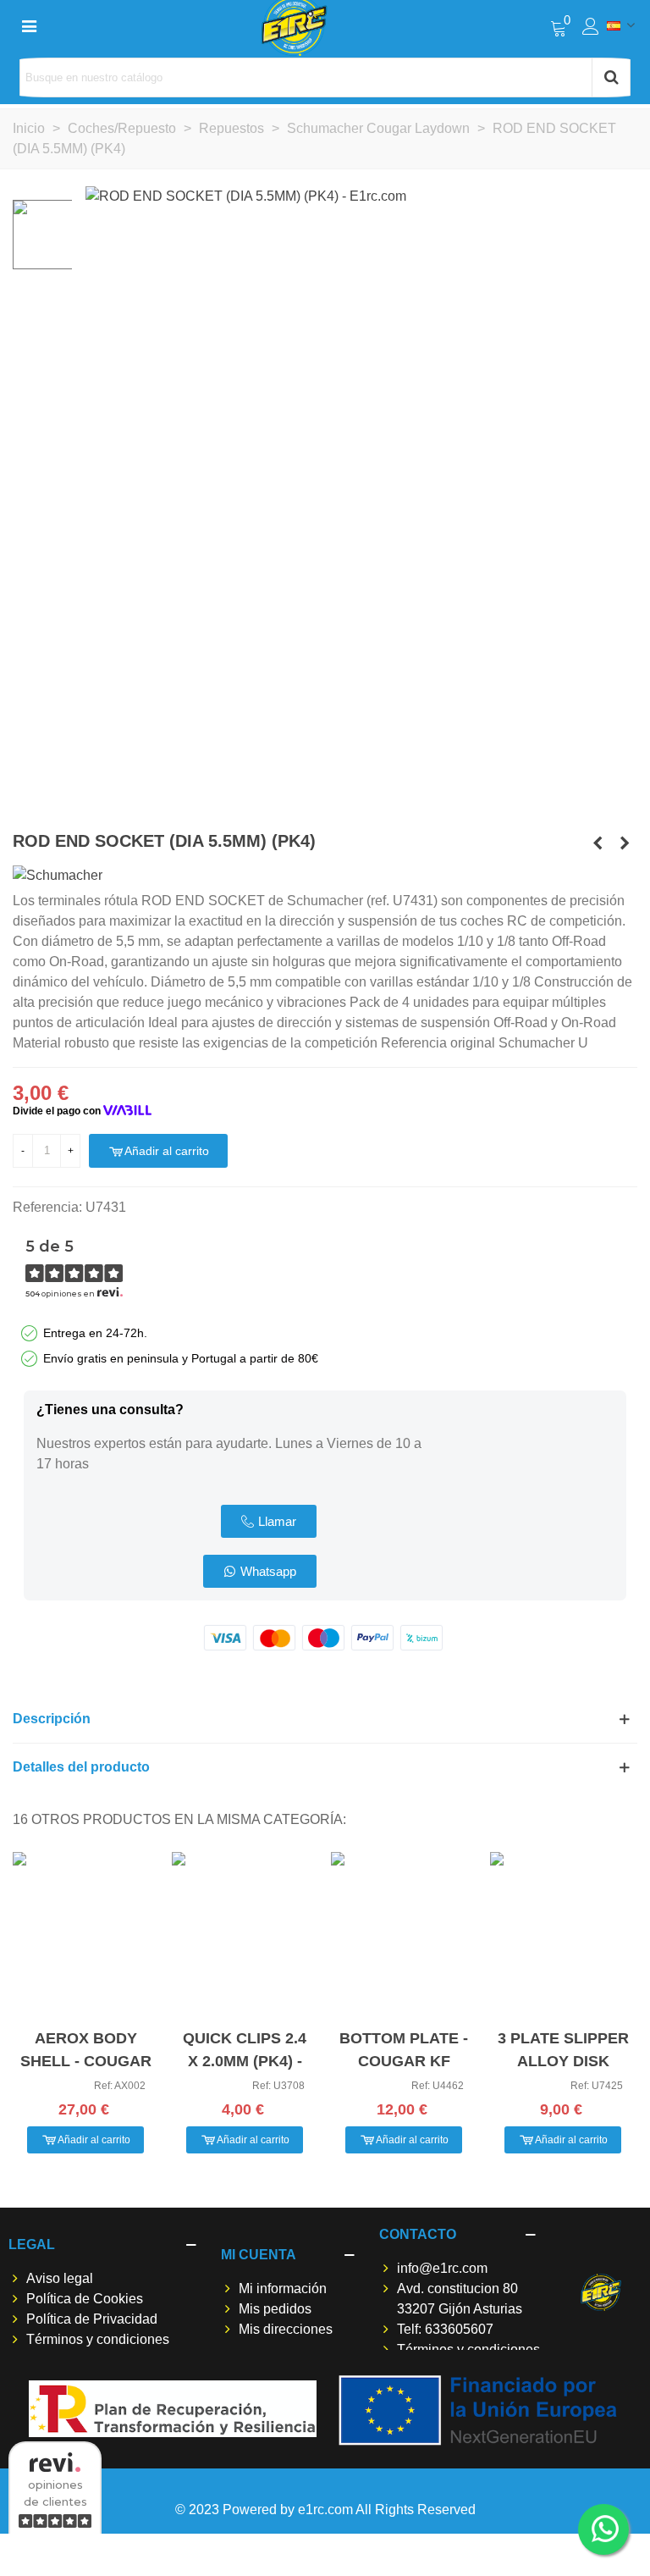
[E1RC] (600, 2292)
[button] (269, 1521)
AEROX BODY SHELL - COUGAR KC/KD (86, 2061)
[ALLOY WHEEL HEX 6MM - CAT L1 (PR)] (625, 843)
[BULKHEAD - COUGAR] (598, 843)
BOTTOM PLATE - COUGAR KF (404, 2050)
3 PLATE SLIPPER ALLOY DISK (563, 2050)
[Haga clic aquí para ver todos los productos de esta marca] (58, 875)
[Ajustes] (591, 25)
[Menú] (29, 25)
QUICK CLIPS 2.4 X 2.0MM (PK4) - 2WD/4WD (245, 2061)
